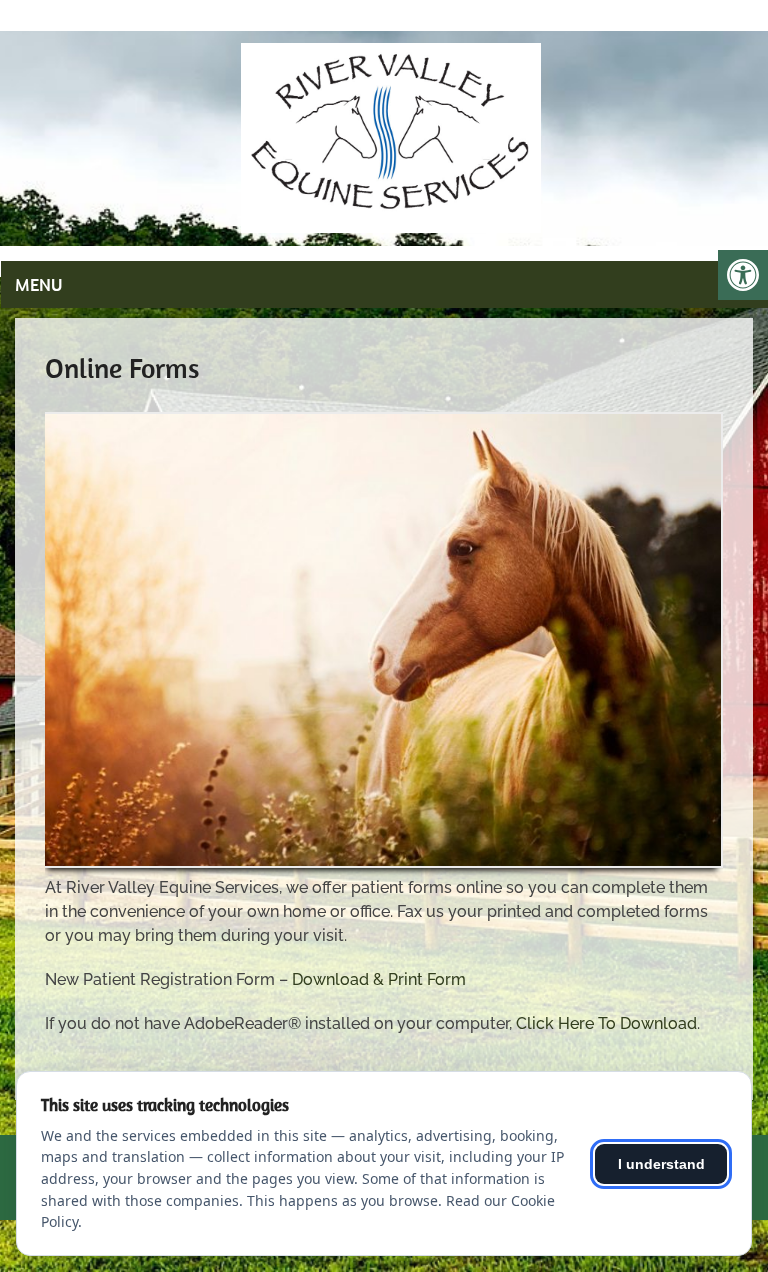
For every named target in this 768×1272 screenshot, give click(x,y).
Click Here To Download (606, 1023)
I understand (661, 1164)
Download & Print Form (379, 979)
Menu (38, 284)
